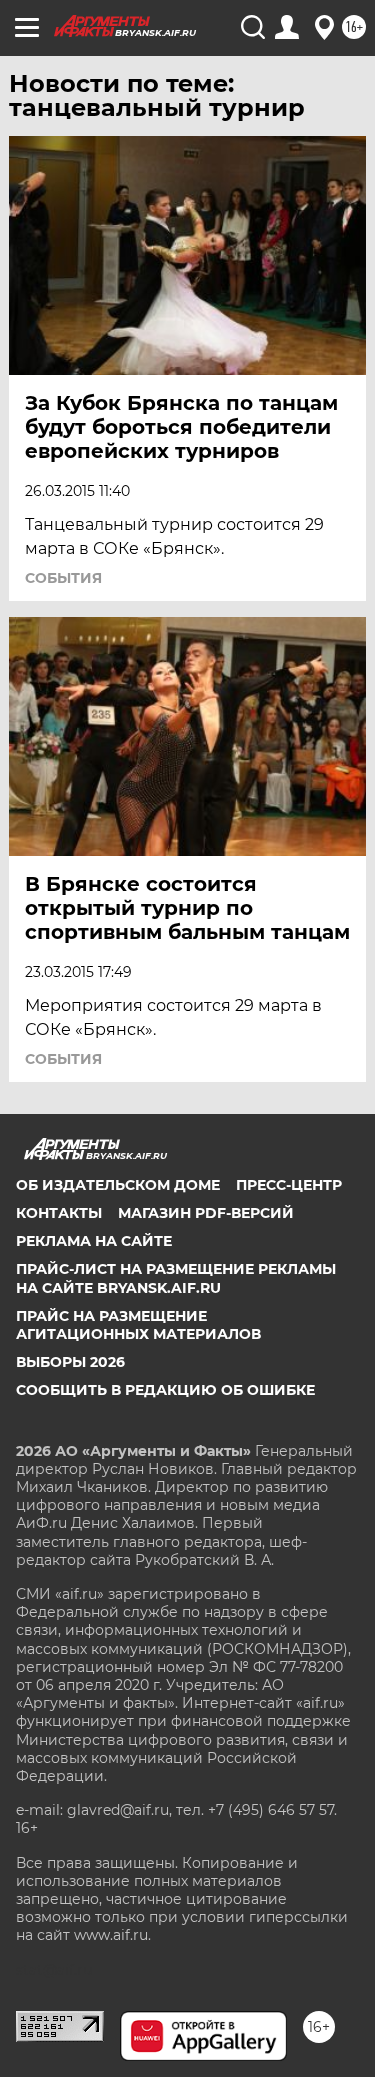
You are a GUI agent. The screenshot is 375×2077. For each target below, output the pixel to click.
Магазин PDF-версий (206, 1213)
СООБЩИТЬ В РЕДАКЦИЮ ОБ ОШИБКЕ (165, 1390)
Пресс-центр (289, 1185)
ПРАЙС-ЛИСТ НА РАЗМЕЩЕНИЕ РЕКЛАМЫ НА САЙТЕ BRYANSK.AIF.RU (176, 1278)
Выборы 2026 (70, 1362)
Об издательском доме (118, 1185)
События (63, 578)
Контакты (59, 1213)
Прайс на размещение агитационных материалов (138, 1325)
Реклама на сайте (94, 1241)
